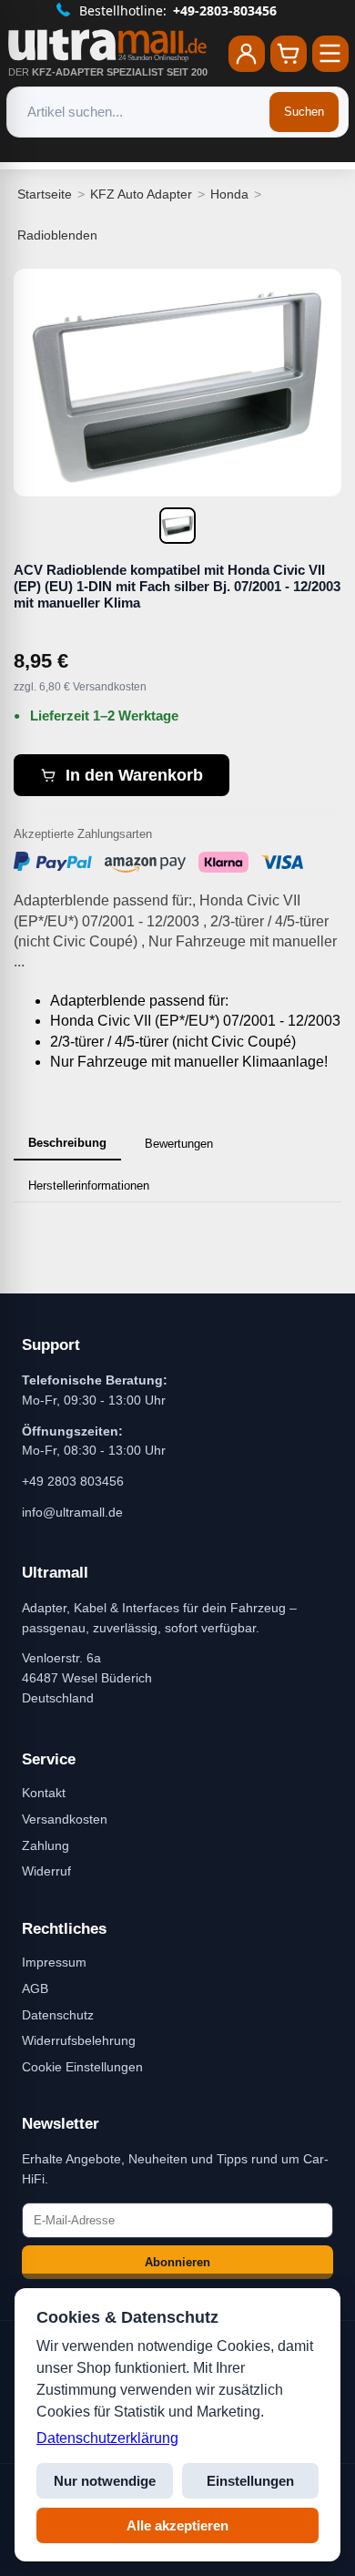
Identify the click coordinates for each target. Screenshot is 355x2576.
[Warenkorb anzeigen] (289, 54)
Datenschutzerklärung (107, 2438)
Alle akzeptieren (177, 2525)
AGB (35, 1988)
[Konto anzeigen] (247, 54)
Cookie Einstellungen (82, 2067)
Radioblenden (57, 235)
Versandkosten (65, 1819)
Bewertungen (179, 1144)
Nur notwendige (105, 2481)
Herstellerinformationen (89, 1186)
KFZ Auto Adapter (141, 194)
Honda (229, 194)
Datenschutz (58, 2015)
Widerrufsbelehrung (79, 2040)
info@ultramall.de (72, 1512)
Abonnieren (177, 2262)
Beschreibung (67, 1143)
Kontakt (44, 1793)
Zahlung (46, 1845)
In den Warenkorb (134, 775)
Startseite (45, 194)
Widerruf (46, 1871)
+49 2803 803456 (73, 1481)
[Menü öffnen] (330, 54)
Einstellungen (250, 2481)
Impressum (54, 1962)
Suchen (304, 112)
